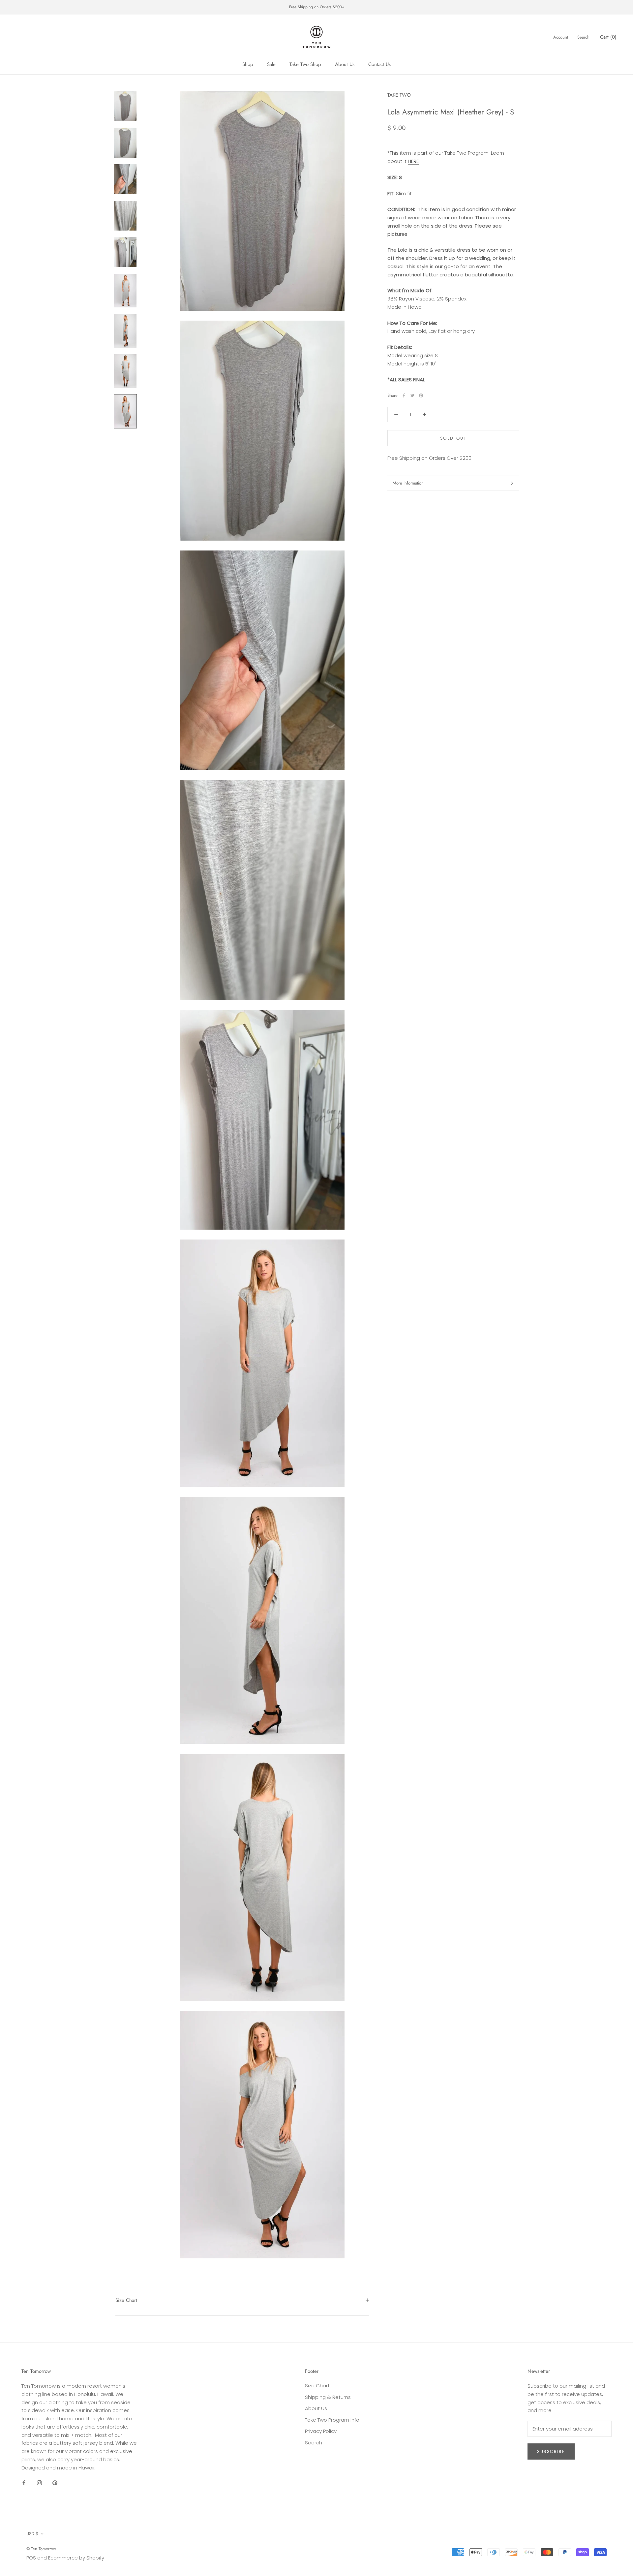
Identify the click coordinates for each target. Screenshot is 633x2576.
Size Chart (126, 2300)
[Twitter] (412, 395)
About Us (345, 64)
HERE (413, 161)
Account (561, 37)
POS (31, 2558)
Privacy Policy (321, 2431)
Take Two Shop (305, 64)
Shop (248, 64)
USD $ (32, 2534)
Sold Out (453, 438)
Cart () (608, 37)
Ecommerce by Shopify (76, 2558)
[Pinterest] (421, 395)
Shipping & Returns (328, 2397)
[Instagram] (39, 2482)
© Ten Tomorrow (41, 2549)
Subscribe (551, 2451)
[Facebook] (404, 395)
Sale (271, 64)
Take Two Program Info (332, 2420)
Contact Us (379, 64)
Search (583, 37)
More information (408, 483)
